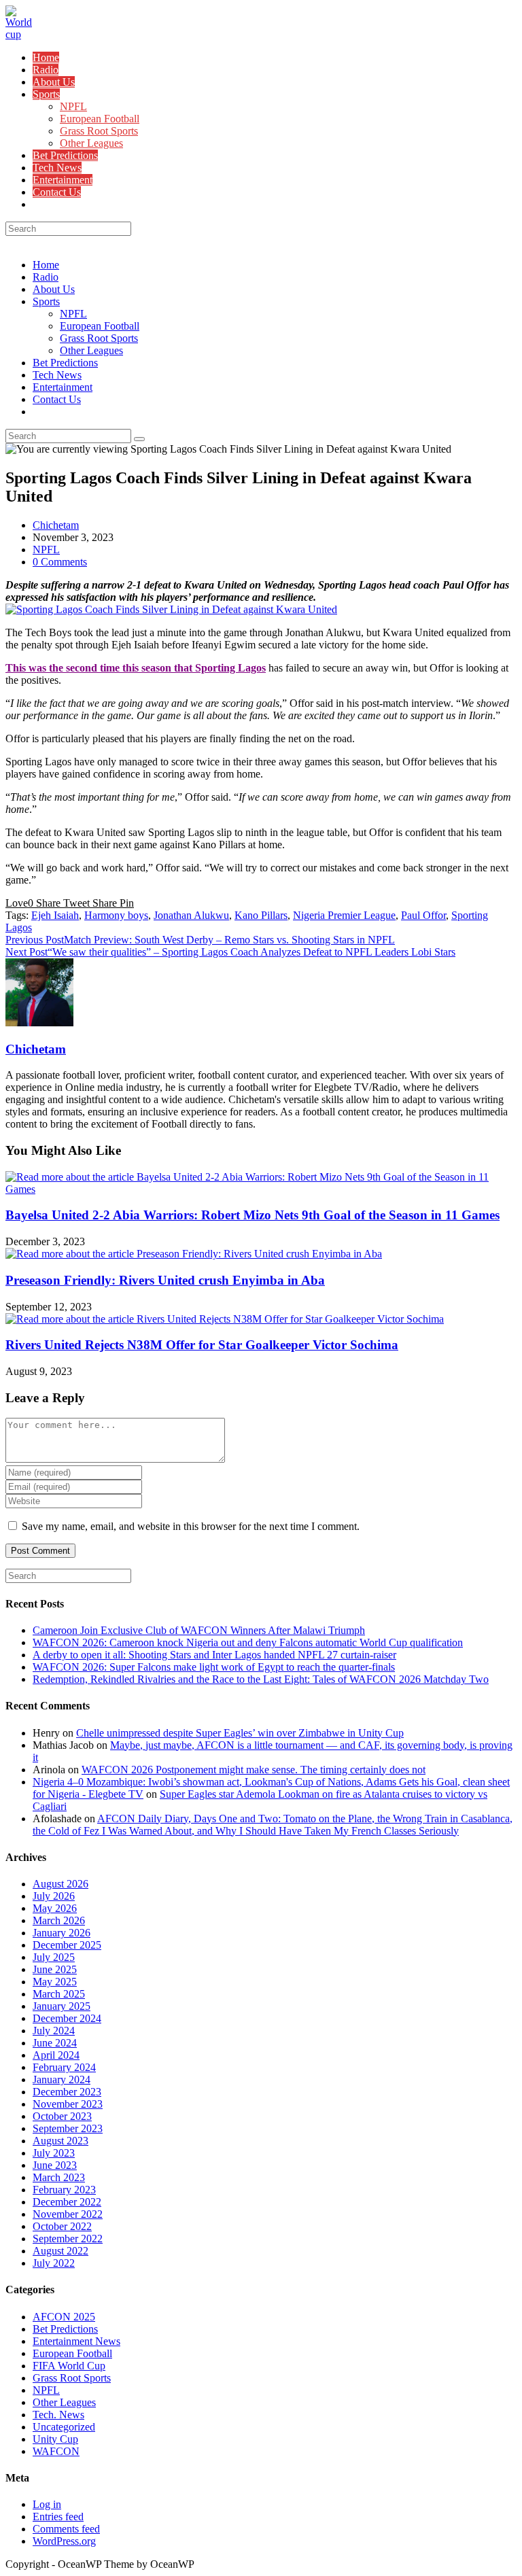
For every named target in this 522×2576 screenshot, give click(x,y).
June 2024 (55, 2043)
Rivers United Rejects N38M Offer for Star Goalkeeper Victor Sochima (202, 1345)
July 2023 (54, 2153)
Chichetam (56, 525)
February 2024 (64, 2067)
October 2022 (62, 2226)
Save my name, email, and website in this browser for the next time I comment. (191, 1526)
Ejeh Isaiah (55, 915)
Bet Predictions (65, 363)
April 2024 (56, 2055)
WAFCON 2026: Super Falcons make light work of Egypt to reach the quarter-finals (214, 1667)
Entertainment (63, 387)
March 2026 (59, 1920)
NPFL (73, 314)
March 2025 (59, 1994)
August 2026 (60, 1884)
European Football (100, 326)
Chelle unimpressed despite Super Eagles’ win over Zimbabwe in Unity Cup (240, 1733)
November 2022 (68, 2214)
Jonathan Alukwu (191, 915)
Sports (46, 301)
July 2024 (54, 2031)
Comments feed (66, 2529)
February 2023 (64, 2190)
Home (46, 265)
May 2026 (55, 1908)
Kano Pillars (261, 915)
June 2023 (55, 2165)
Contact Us (57, 399)
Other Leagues (91, 350)
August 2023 (60, 2141)
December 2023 (67, 2092)
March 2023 (59, 2177)
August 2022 (60, 2251)
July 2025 (54, 1957)
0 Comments (60, 562)
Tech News (57, 375)
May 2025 (55, 1982)
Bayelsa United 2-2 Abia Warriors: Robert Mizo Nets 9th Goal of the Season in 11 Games (253, 1215)
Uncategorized (64, 2427)
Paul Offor (423, 915)
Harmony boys (116, 915)
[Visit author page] (39, 1023)
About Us (54, 289)
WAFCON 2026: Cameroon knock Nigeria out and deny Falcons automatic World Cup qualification (248, 1642)
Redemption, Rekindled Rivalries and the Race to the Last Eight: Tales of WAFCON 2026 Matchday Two (261, 1679)
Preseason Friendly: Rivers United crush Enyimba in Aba (165, 1280)
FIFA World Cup (69, 2366)
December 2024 (67, 2018)
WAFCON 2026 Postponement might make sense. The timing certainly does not (254, 1770)
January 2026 (62, 1933)
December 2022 (67, 2202)
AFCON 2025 (64, 2317)
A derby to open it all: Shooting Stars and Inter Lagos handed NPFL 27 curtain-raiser (214, 1655)
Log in (47, 2504)
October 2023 (62, 2116)
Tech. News (58, 2415)
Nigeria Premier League (344, 915)
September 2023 (68, 2128)
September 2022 (68, 2239)
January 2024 (62, 2079)
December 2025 (67, 1945)
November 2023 (68, 2104)
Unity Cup (55, 2439)
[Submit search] (139, 439)
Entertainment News (76, 2341)
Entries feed (58, 2517)
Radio (46, 277)
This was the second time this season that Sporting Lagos (136, 668)
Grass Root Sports (99, 338)
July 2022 (54, 2263)
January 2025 (62, 2006)
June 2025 (55, 1969)
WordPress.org (64, 2541)
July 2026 (54, 1896)
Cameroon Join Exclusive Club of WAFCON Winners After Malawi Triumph (199, 1630)
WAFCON (56, 2451)
